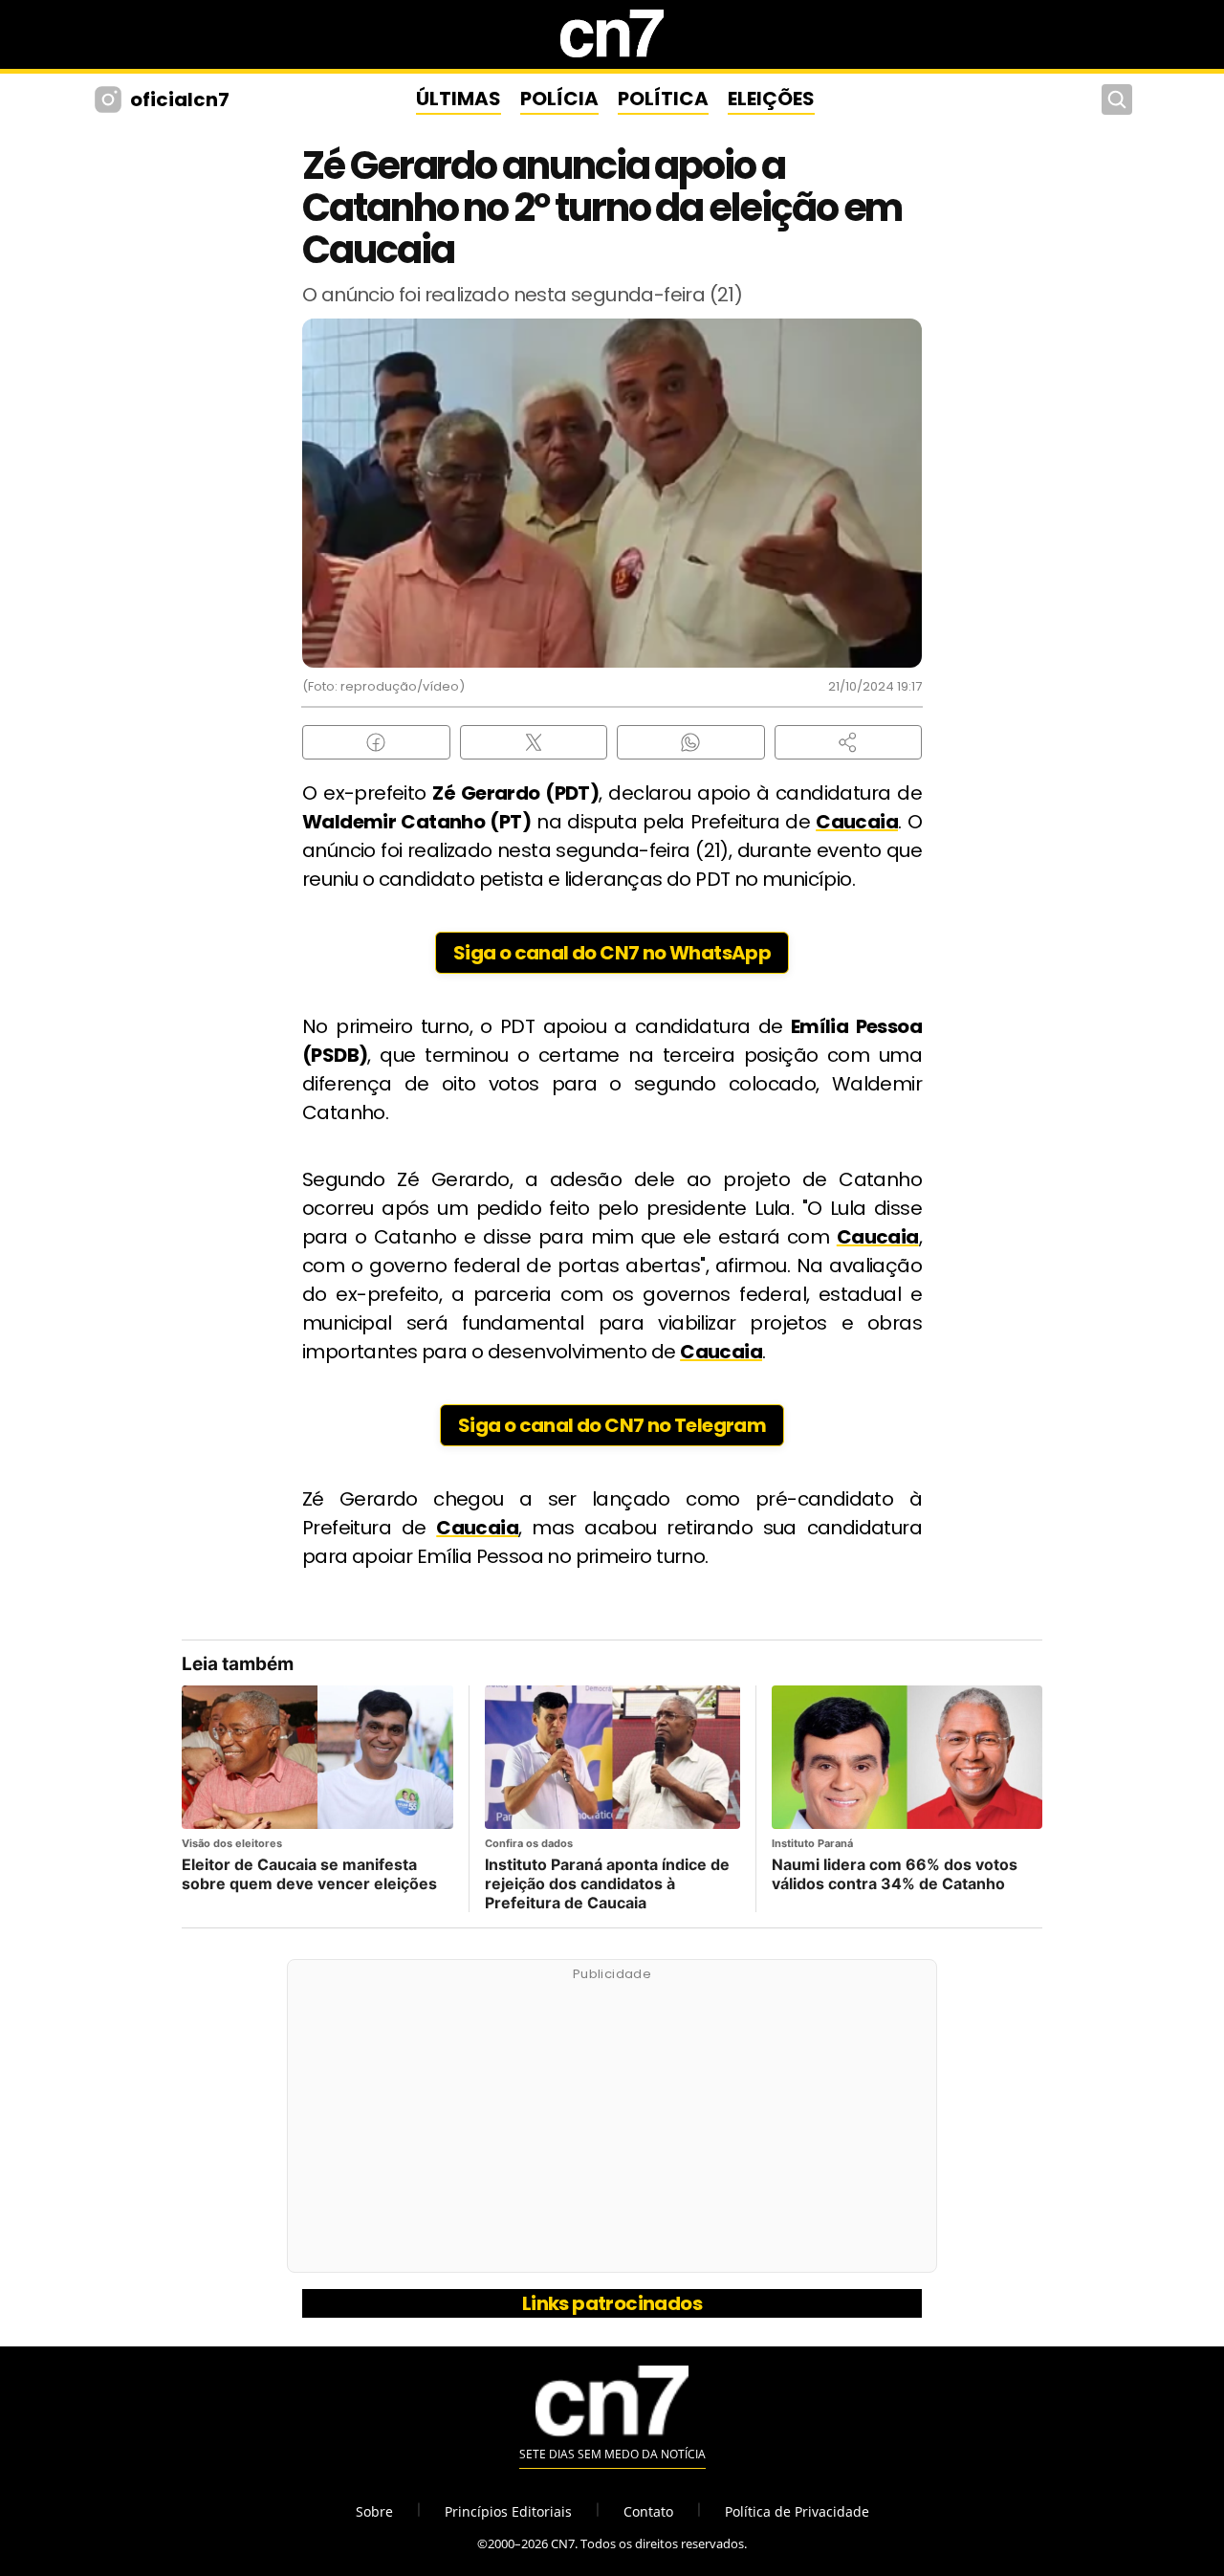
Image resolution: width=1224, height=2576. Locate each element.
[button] (849, 742)
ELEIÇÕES (771, 99)
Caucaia (857, 822)
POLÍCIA (559, 99)
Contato (648, 2511)
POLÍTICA (663, 99)
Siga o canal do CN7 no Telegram (612, 1425)
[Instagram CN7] (110, 99)
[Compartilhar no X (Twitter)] (534, 742)
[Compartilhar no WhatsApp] (691, 742)
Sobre (374, 2511)
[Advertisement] (612, 2126)
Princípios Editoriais (508, 2511)
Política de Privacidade (797, 2511)
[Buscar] (1117, 99)
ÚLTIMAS (459, 99)
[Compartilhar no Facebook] (376, 742)
